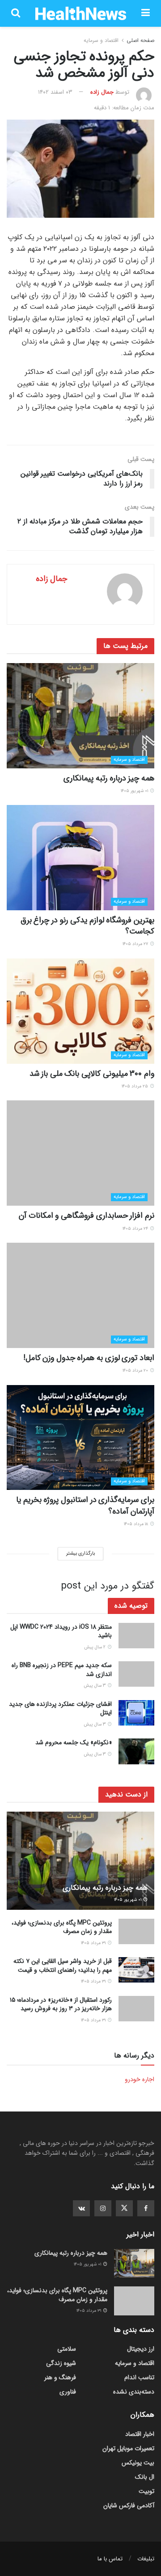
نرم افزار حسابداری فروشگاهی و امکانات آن (87, 1215)
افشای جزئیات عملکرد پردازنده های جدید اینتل (60, 1709)
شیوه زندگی (61, 2363)
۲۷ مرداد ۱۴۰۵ (136, 944)
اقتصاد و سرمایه (101, 40)
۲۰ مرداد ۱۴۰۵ (136, 1371)
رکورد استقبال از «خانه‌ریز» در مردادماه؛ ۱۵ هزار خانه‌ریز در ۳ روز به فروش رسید (61, 2004)
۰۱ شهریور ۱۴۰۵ (135, 791)
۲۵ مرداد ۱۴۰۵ (136, 1086)
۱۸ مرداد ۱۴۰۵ (137, 1524)
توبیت (146, 2491)
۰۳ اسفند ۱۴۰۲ (55, 92)
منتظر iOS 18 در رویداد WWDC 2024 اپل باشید (61, 1631)
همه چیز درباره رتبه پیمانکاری (109, 778)
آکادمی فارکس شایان (129, 2505)
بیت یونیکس (138, 2463)
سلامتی (67, 2349)
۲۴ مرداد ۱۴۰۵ (136, 1229)
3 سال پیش (95, 1686)
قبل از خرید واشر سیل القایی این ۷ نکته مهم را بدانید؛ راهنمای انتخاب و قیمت (63, 1966)
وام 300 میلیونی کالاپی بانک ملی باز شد (92, 1074)
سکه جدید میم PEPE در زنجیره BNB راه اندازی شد (62, 1670)
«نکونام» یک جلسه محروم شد (74, 1742)
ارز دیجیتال (141, 2349)
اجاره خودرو (140, 2079)
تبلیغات (146, 2559)
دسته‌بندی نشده (134, 2392)
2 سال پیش (95, 1647)
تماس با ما (110, 2559)
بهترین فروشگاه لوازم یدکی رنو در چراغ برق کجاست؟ (87, 926)
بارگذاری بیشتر (80, 1553)
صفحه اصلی (140, 40)
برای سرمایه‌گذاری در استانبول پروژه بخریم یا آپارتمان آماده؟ (85, 1505)
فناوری (68, 2392)
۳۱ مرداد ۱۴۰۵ (94, 1943)
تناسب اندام (139, 2377)
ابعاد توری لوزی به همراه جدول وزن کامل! (89, 1358)
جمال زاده (102, 92)
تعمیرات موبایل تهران (128, 2448)
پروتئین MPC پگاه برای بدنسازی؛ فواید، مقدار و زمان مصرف (62, 1927)
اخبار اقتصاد (140, 2434)
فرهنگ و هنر (60, 2377)
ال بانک (145, 2477)
